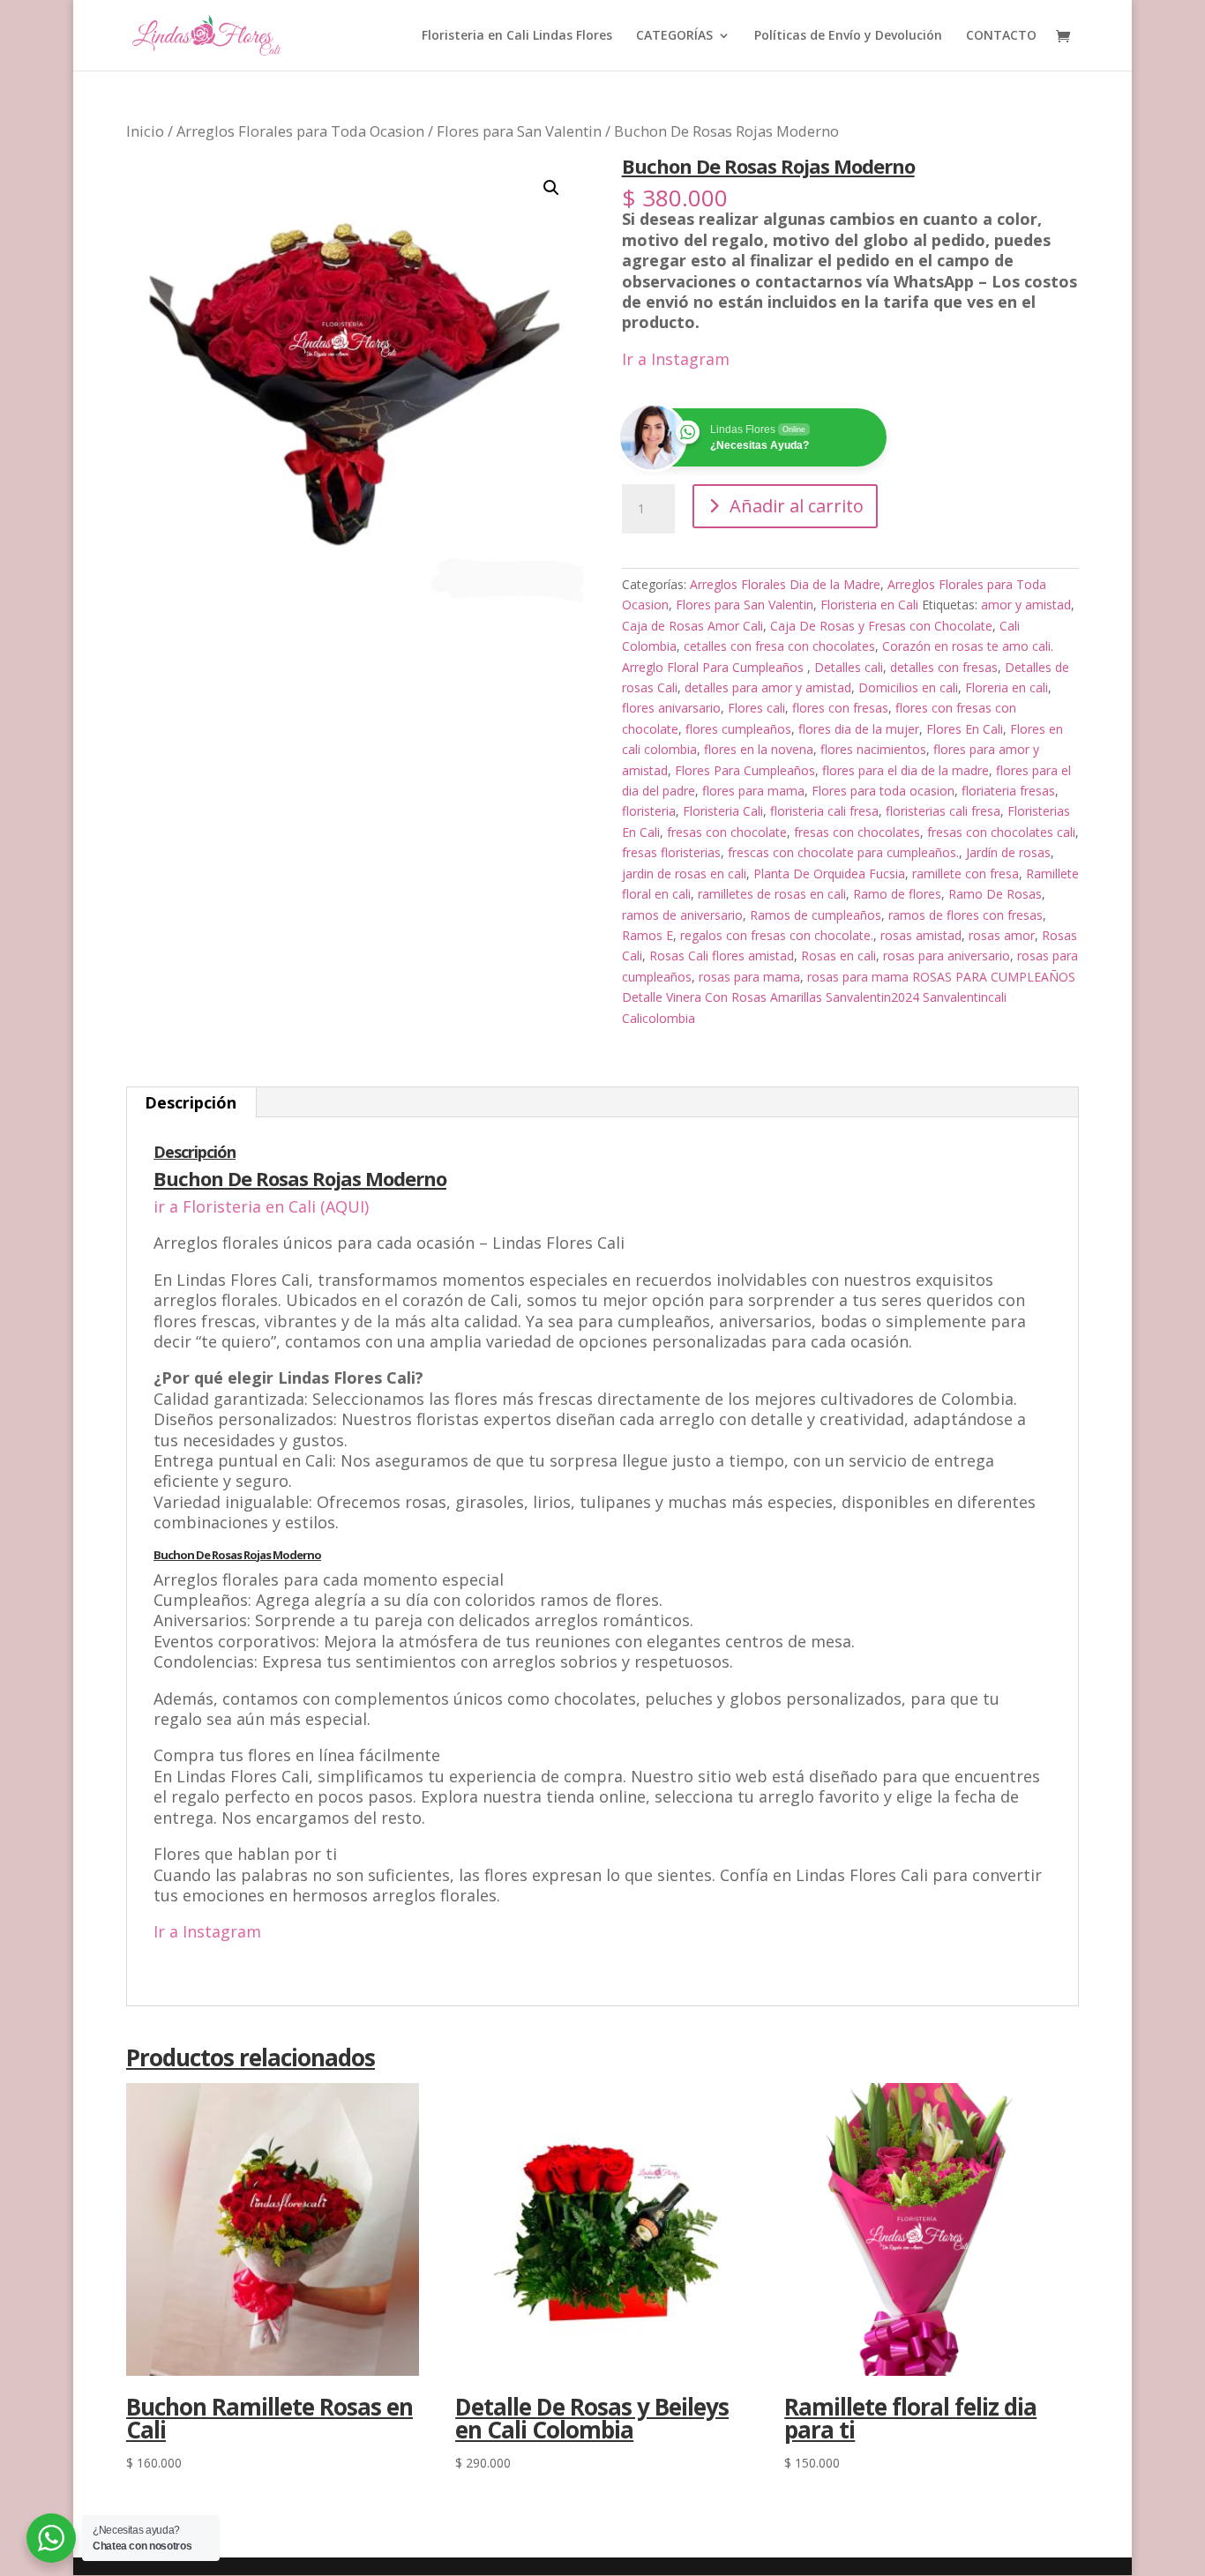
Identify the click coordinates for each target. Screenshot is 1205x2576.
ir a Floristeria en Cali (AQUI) (261, 1206)
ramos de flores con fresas (965, 915)
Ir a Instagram (676, 359)
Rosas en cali (838, 956)
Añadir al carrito (797, 506)
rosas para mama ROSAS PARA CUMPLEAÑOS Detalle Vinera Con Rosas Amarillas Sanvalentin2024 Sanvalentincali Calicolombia (849, 997)
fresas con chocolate (727, 832)
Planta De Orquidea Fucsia (829, 874)
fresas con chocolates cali (1001, 832)
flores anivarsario (671, 708)
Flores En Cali (965, 729)
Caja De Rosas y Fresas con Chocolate (881, 626)
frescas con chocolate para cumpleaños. (843, 852)
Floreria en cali (1007, 687)
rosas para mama (749, 977)
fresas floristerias (671, 852)
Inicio (145, 131)
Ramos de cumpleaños (816, 915)
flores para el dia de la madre (906, 770)
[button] (551, 188)
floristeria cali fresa (824, 811)
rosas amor (1002, 935)
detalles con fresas (944, 667)
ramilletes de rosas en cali (772, 894)
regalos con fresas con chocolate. (777, 935)
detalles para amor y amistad (768, 687)
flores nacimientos (873, 749)
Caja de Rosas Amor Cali (692, 626)
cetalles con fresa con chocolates (779, 646)
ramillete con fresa (965, 874)
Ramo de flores (897, 894)
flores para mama (753, 791)
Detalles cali (849, 667)
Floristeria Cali (723, 811)
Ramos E (647, 935)
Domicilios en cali (908, 687)
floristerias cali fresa (943, 811)
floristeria (649, 811)
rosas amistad (921, 935)
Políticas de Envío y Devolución (848, 36)
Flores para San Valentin (519, 131)
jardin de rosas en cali (684, 874)
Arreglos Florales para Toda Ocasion (300, 131)
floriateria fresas (1008, 791)
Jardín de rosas (1008, 852)
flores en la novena (759, 749)
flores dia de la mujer (859, 729)
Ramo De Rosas (995, 894)
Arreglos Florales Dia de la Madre (785, 584)
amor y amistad (1026, 605)
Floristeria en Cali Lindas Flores (517, 36)
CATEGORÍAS (674, 36)
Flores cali (756, 708)
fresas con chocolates (857, 832)
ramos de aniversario (682, 915)
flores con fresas (840, 708)
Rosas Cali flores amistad (722, 956)
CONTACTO (1001, 36)
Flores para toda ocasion (883, 791)
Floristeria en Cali (869, 605)
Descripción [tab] (191, 1102)
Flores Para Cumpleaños (745, 770)
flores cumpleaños (738, 729)
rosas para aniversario (947, 956)
